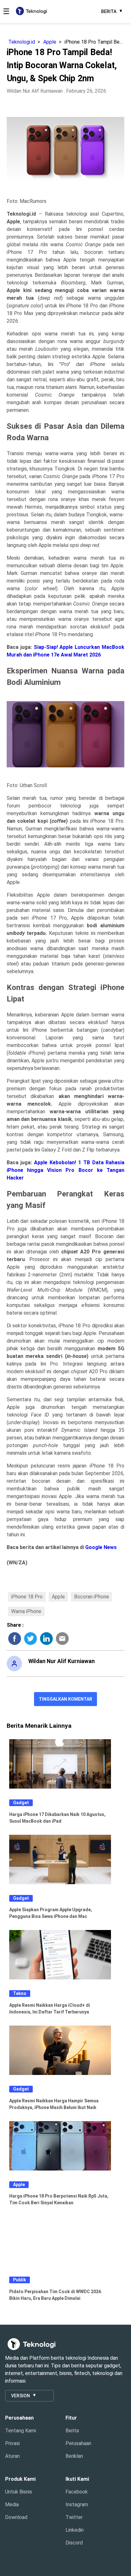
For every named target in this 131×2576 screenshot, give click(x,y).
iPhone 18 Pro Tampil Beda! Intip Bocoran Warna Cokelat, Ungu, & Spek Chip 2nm (95, 42)
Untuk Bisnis (19, 2492)
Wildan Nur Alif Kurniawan (35, 91)
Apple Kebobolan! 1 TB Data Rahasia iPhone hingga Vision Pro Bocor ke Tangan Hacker (66, 1170)
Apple (50, 42)
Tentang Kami (21, 2431)
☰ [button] (6, 11)
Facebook (77, 2492)
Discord (74, 2543)
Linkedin (75, 2530)
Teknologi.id (22, 42)
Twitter (74, 2517)
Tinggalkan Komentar (65, 1699)
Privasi (12, 2443)
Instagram (77, 2504)
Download (16, 2517)
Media (12, 2504)
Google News (101, 1547)
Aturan (12, 2456)
